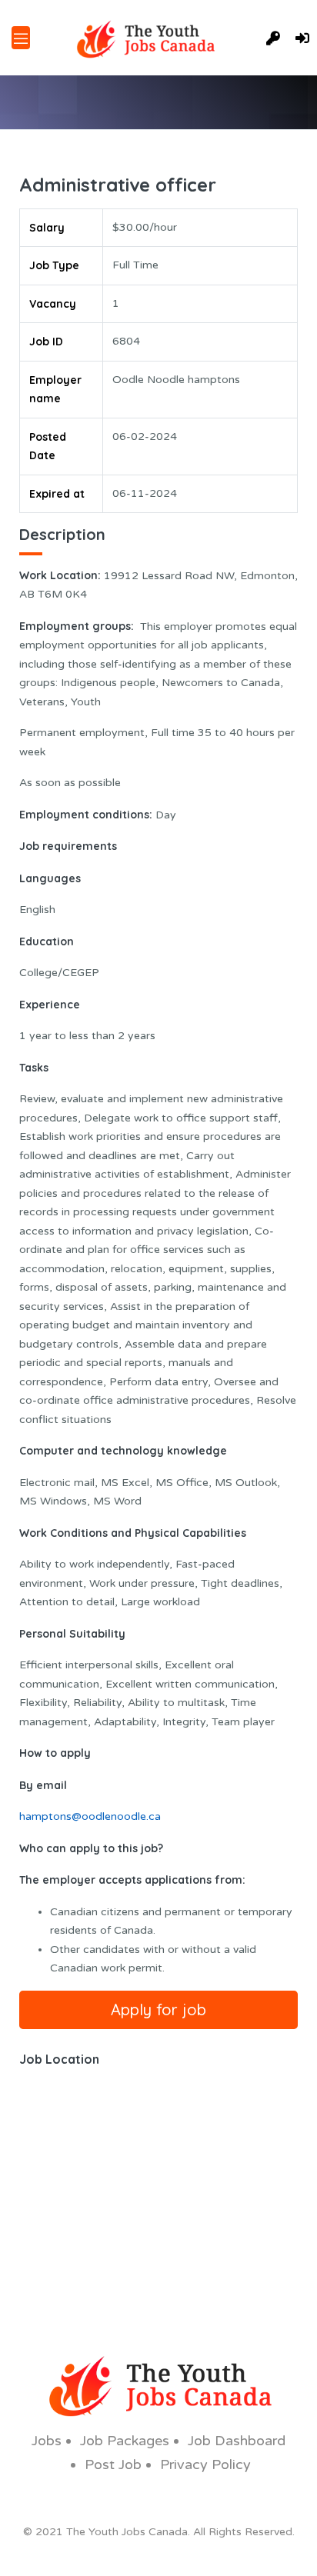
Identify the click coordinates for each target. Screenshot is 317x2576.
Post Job (113, 2464)
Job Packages (125, 2441)
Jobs (47, 2441)
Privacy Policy (205, 2464)
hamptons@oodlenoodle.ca (90, 1816)
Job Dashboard (237, 2441)
